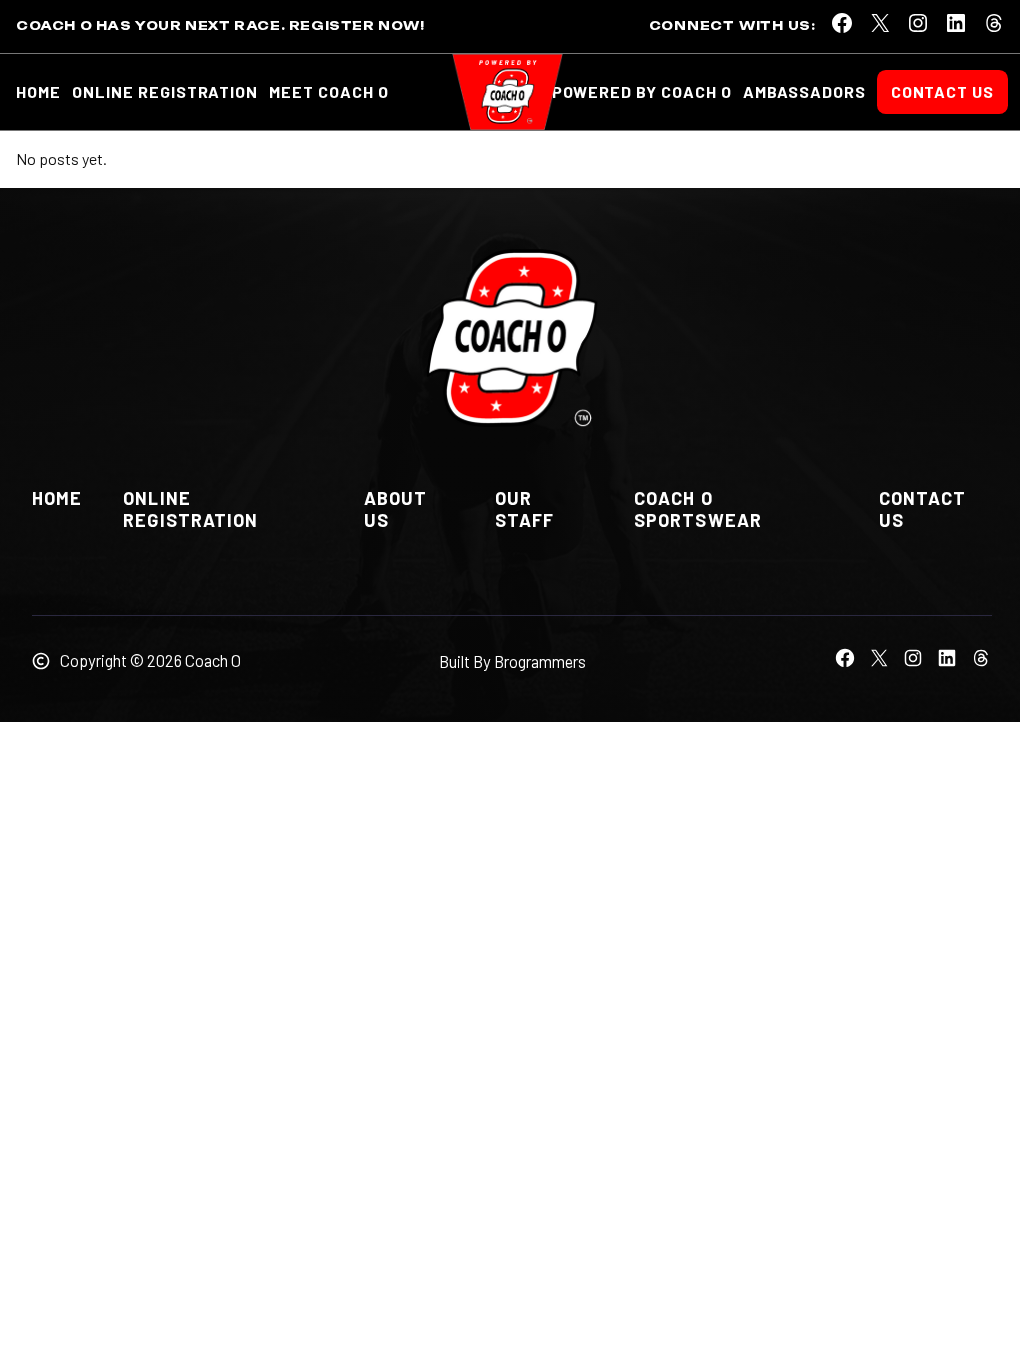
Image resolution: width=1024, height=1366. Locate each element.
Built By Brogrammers (512, 661)
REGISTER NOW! (357, 25)
